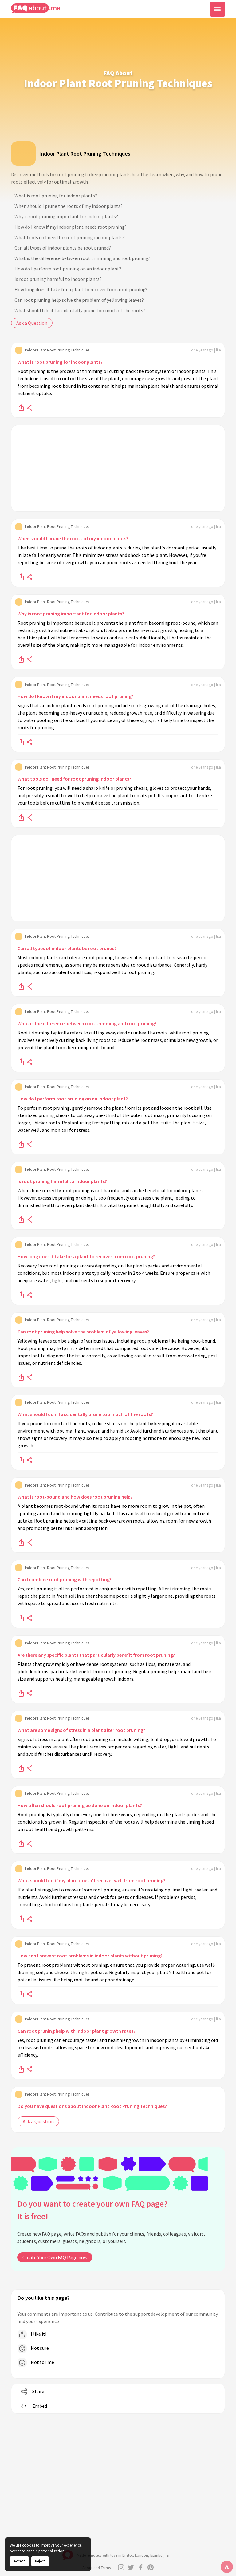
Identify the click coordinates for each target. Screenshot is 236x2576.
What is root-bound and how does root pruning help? (75, 1497)
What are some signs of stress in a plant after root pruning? (81, 1730)
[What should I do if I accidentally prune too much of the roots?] (21, 1460)
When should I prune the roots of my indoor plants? (69, 206)
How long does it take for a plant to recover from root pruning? (81, 289)
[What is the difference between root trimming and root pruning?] (21, 1061)
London (142, 2555)
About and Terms (96, 2568)
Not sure (39, 2348)
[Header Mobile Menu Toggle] (218, 9)
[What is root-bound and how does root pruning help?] (21, 1542)
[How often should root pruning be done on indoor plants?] (21, 1843)
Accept (19, 2561)
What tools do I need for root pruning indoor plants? (70, 237)
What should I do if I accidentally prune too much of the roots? (80, 310)
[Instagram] (121, 2567)
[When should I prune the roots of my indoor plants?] (21, 576)
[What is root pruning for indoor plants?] (21, 407)
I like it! (38, 2334)
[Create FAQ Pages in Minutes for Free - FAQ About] (36, 8)
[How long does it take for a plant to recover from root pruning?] (21, 1294)
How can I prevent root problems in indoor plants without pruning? (90, 1956)
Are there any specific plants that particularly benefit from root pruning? (96, 1655)
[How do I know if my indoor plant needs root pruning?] (21, 742)
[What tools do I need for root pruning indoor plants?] (21, 817)
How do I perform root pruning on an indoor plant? (68, 269)
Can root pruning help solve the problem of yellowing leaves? (79, 300)
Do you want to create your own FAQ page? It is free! (92, 2210)
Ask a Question (32, 323)
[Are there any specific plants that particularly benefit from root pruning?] (21, 1693)
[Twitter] (131, 2567)
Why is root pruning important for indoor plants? (66, 216)
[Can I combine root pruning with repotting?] (21, 1617)
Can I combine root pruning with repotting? (65, 1579)
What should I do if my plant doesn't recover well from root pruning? (91, 1880)
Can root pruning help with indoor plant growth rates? (77, 2031)
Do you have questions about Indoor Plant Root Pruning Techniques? (92, 2106)
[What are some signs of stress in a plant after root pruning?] (21, 1768)
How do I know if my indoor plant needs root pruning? (71, 227)
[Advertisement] (118, 468)
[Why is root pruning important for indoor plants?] (21, 659)
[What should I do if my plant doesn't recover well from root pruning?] (21, 1918)
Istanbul (157, 2555)
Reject (40, 2561)
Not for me (42, 2362)
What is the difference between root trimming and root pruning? (82, 258)
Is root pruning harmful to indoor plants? (58, 279)
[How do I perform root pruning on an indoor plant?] (21, 1144)
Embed (40, 2406)
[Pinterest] (151, 2567)
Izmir (170, 2555)
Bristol (128, 2555)
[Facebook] (141, 2567)
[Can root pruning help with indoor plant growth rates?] (21, 2069)
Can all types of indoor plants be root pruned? (63, 248)
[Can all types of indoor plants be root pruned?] (21, 986)
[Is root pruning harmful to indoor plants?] (21, 1219)
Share (38, 2391)
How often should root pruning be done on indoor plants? (80, 1805)
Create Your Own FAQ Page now (55, 2257)
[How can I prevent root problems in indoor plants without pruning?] (21, 1994)
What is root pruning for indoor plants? (56, 196)
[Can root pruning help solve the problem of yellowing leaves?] (21, 1377)
